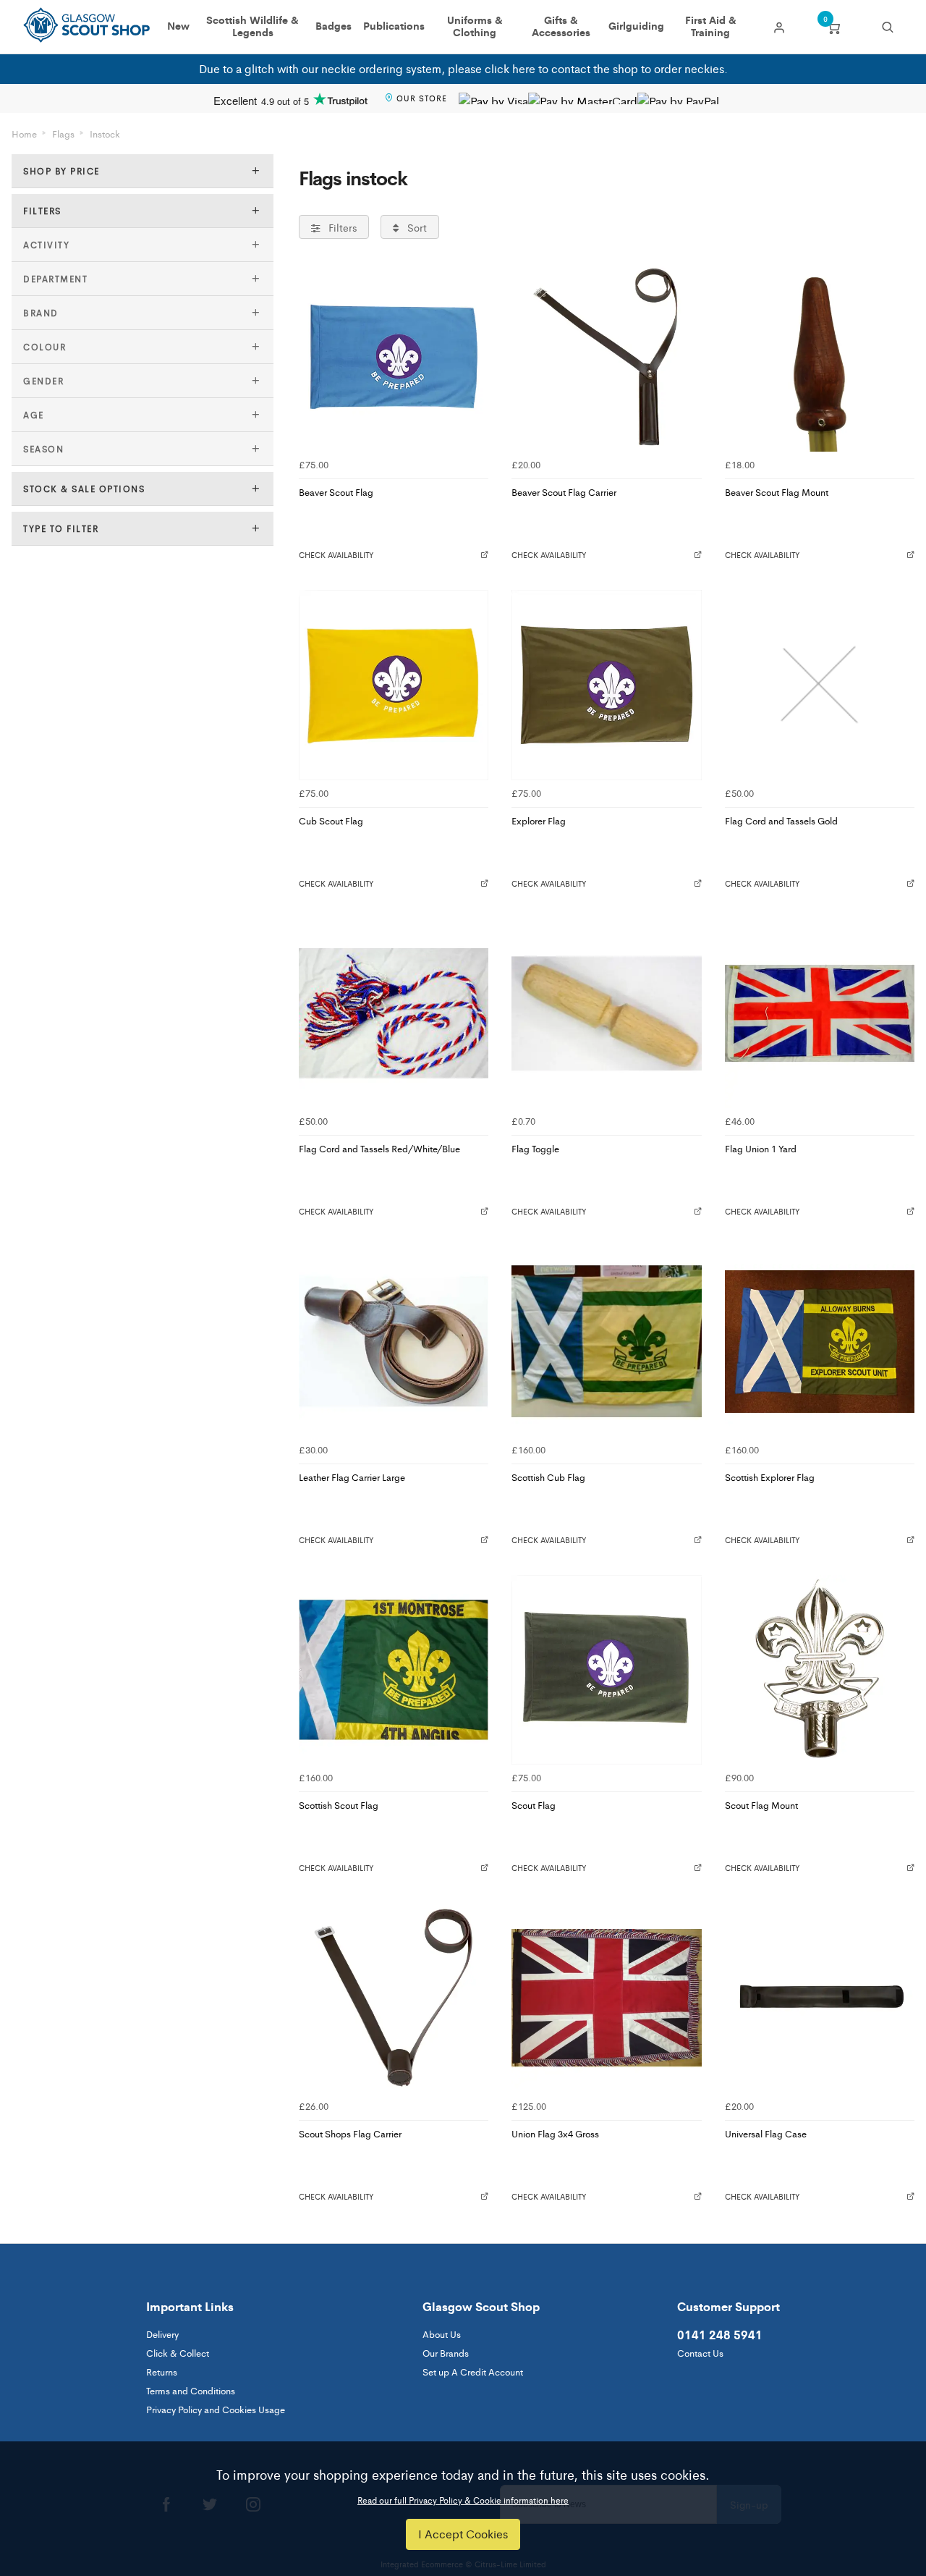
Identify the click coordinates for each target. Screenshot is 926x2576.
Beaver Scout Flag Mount (777, 492)
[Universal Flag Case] (820, 1998)
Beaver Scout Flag (336, 492)
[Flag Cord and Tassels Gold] (820, 685)
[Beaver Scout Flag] (394, 357)
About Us (442, 2334)
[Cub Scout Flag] (394, 685)
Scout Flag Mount (761, 1805)
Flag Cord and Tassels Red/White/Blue (379, 1148)
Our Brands (446, 2353)
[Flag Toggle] (606, 1013)
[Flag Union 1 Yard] (820, 1013)
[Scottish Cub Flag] (606, 1341)
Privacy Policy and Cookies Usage (216, 2409)
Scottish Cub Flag (548, 1477)
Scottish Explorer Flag (770, 1477)
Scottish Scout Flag (339, 1805)
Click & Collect (178, 2353)
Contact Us (700, 2353)
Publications (394, 26)
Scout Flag (534, 1805)
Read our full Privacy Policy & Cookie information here (463, 2500)
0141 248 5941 (720, 2334)
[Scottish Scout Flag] (394, 1670)
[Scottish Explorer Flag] (820, 1341)
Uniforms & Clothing (475, 27)
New (178, 26)
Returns (162, 2372)
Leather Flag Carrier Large (352, 1477)
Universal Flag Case (766, 2133)
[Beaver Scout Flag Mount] (820, 357)
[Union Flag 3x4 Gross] (606, 1998)
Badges (334, 26)
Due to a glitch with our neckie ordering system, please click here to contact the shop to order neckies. (463, 68)
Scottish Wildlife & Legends (252, 27)
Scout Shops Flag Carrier (350, 2133)
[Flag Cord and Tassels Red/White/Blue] (394, 1013)
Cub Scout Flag (331, 820)
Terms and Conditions (191, 2390)
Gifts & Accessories (561, 27)
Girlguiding (636, 26)
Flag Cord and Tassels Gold (781, 820)
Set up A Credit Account (473, 2372)
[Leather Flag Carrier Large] (394, 1341)
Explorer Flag (539, 820)
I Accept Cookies (463, 2534)
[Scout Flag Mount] (820, 1670)
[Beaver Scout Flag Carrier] (606, 357)
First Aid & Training (711, 27)
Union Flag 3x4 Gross (555, 2133)
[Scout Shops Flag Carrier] (394, 1998)
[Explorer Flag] (606, 685)
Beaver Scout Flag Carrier (564, 492)
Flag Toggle (535, 1148)
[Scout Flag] (606, 1670)
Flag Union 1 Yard (761, 1148)
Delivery (162, 2334)
